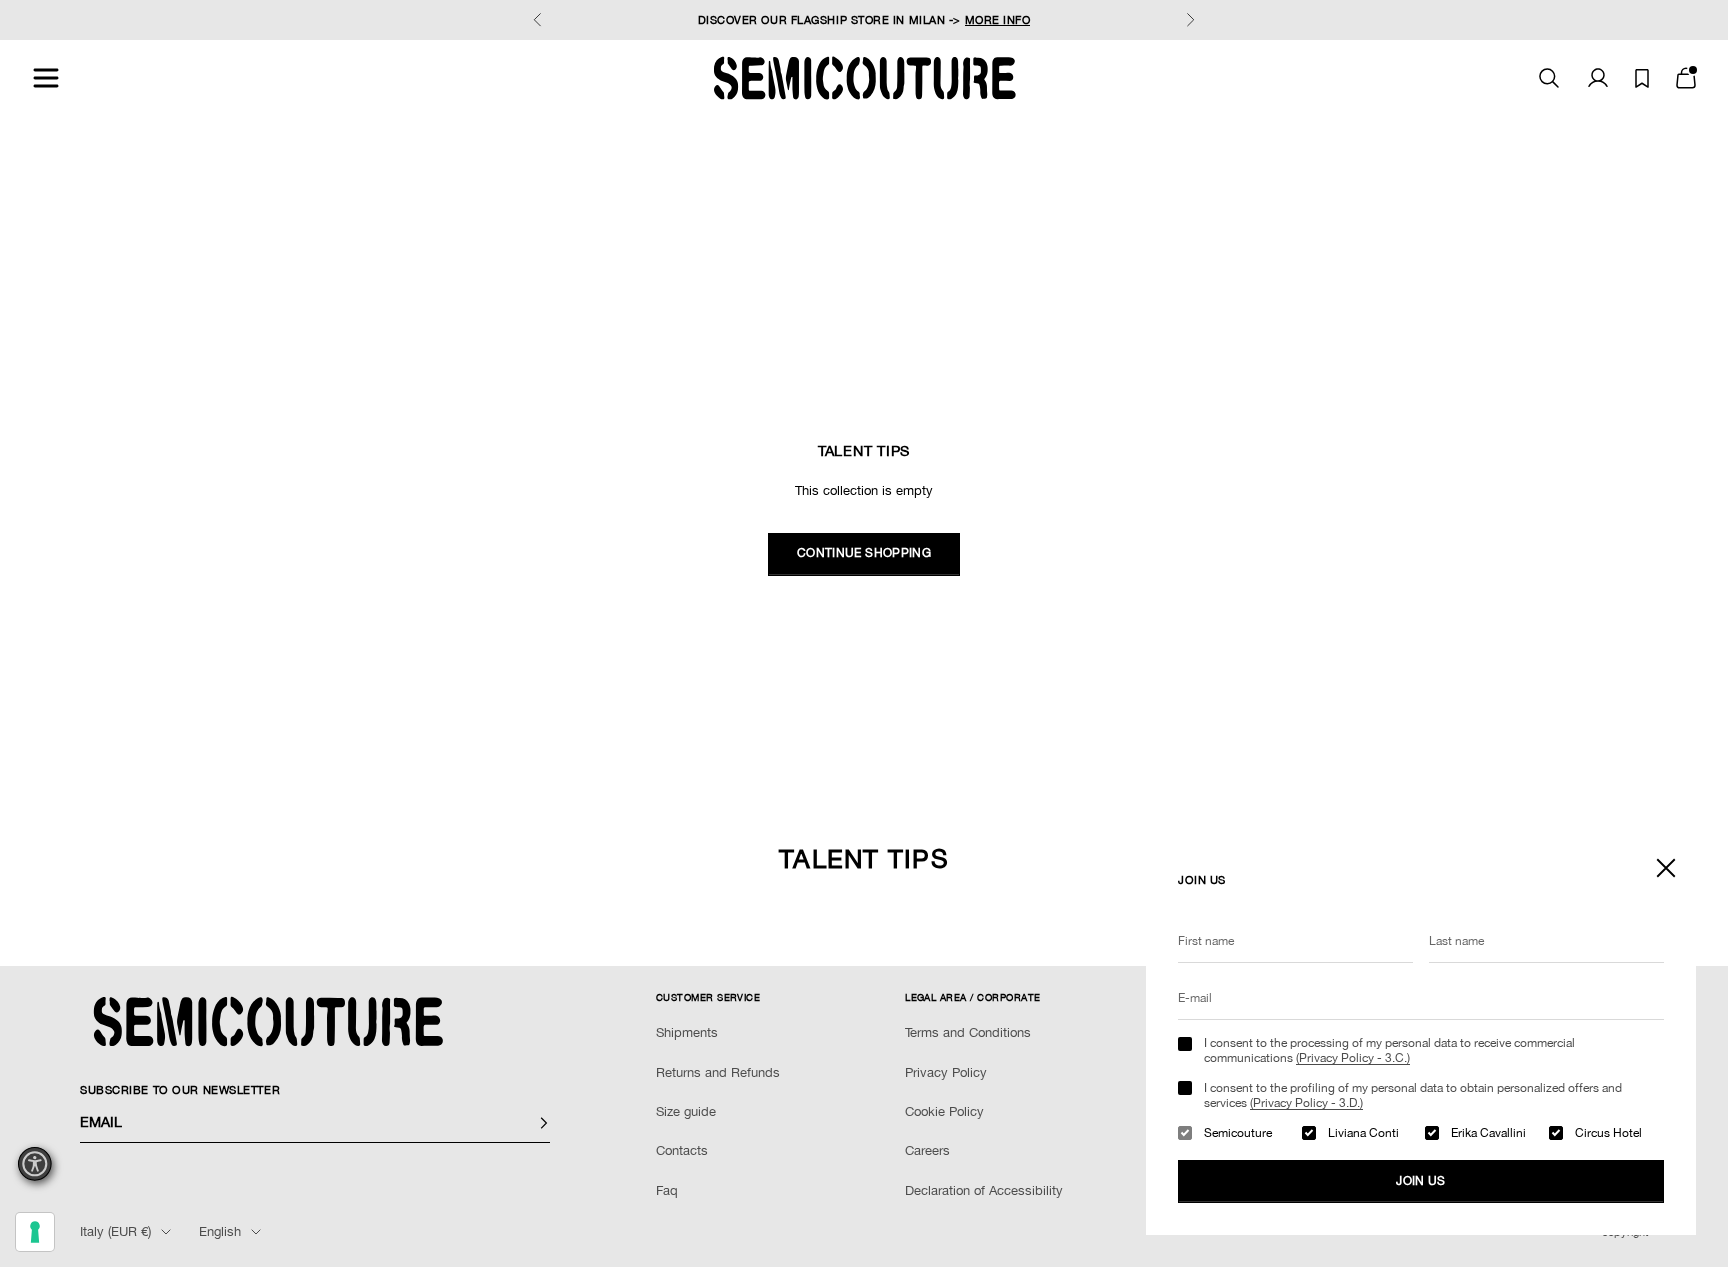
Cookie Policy (944, 1111)
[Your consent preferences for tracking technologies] (35, 1232)
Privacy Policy (946, 1072)
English (220, 1231)
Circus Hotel (1608, 1133)
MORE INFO (998, 20)
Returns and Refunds (718, 1072)
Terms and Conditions (968, 1032)
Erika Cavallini (1488, 1133)
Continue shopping (864, 553)
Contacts (682, 1150)
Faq (667, 1190)
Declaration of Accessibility (984, 1190)
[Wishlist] (1642, 78)
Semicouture (1238, 1133)
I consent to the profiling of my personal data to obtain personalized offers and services (1413, 1095)
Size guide (686, 1111)
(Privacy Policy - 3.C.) (1353, 1058)
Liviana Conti (1363, 1133)
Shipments (687, 1032)
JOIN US (1421, 1181)
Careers (927, 1150)
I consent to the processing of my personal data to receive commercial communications (1389, 1050)
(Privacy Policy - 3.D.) (1306, 1103)
